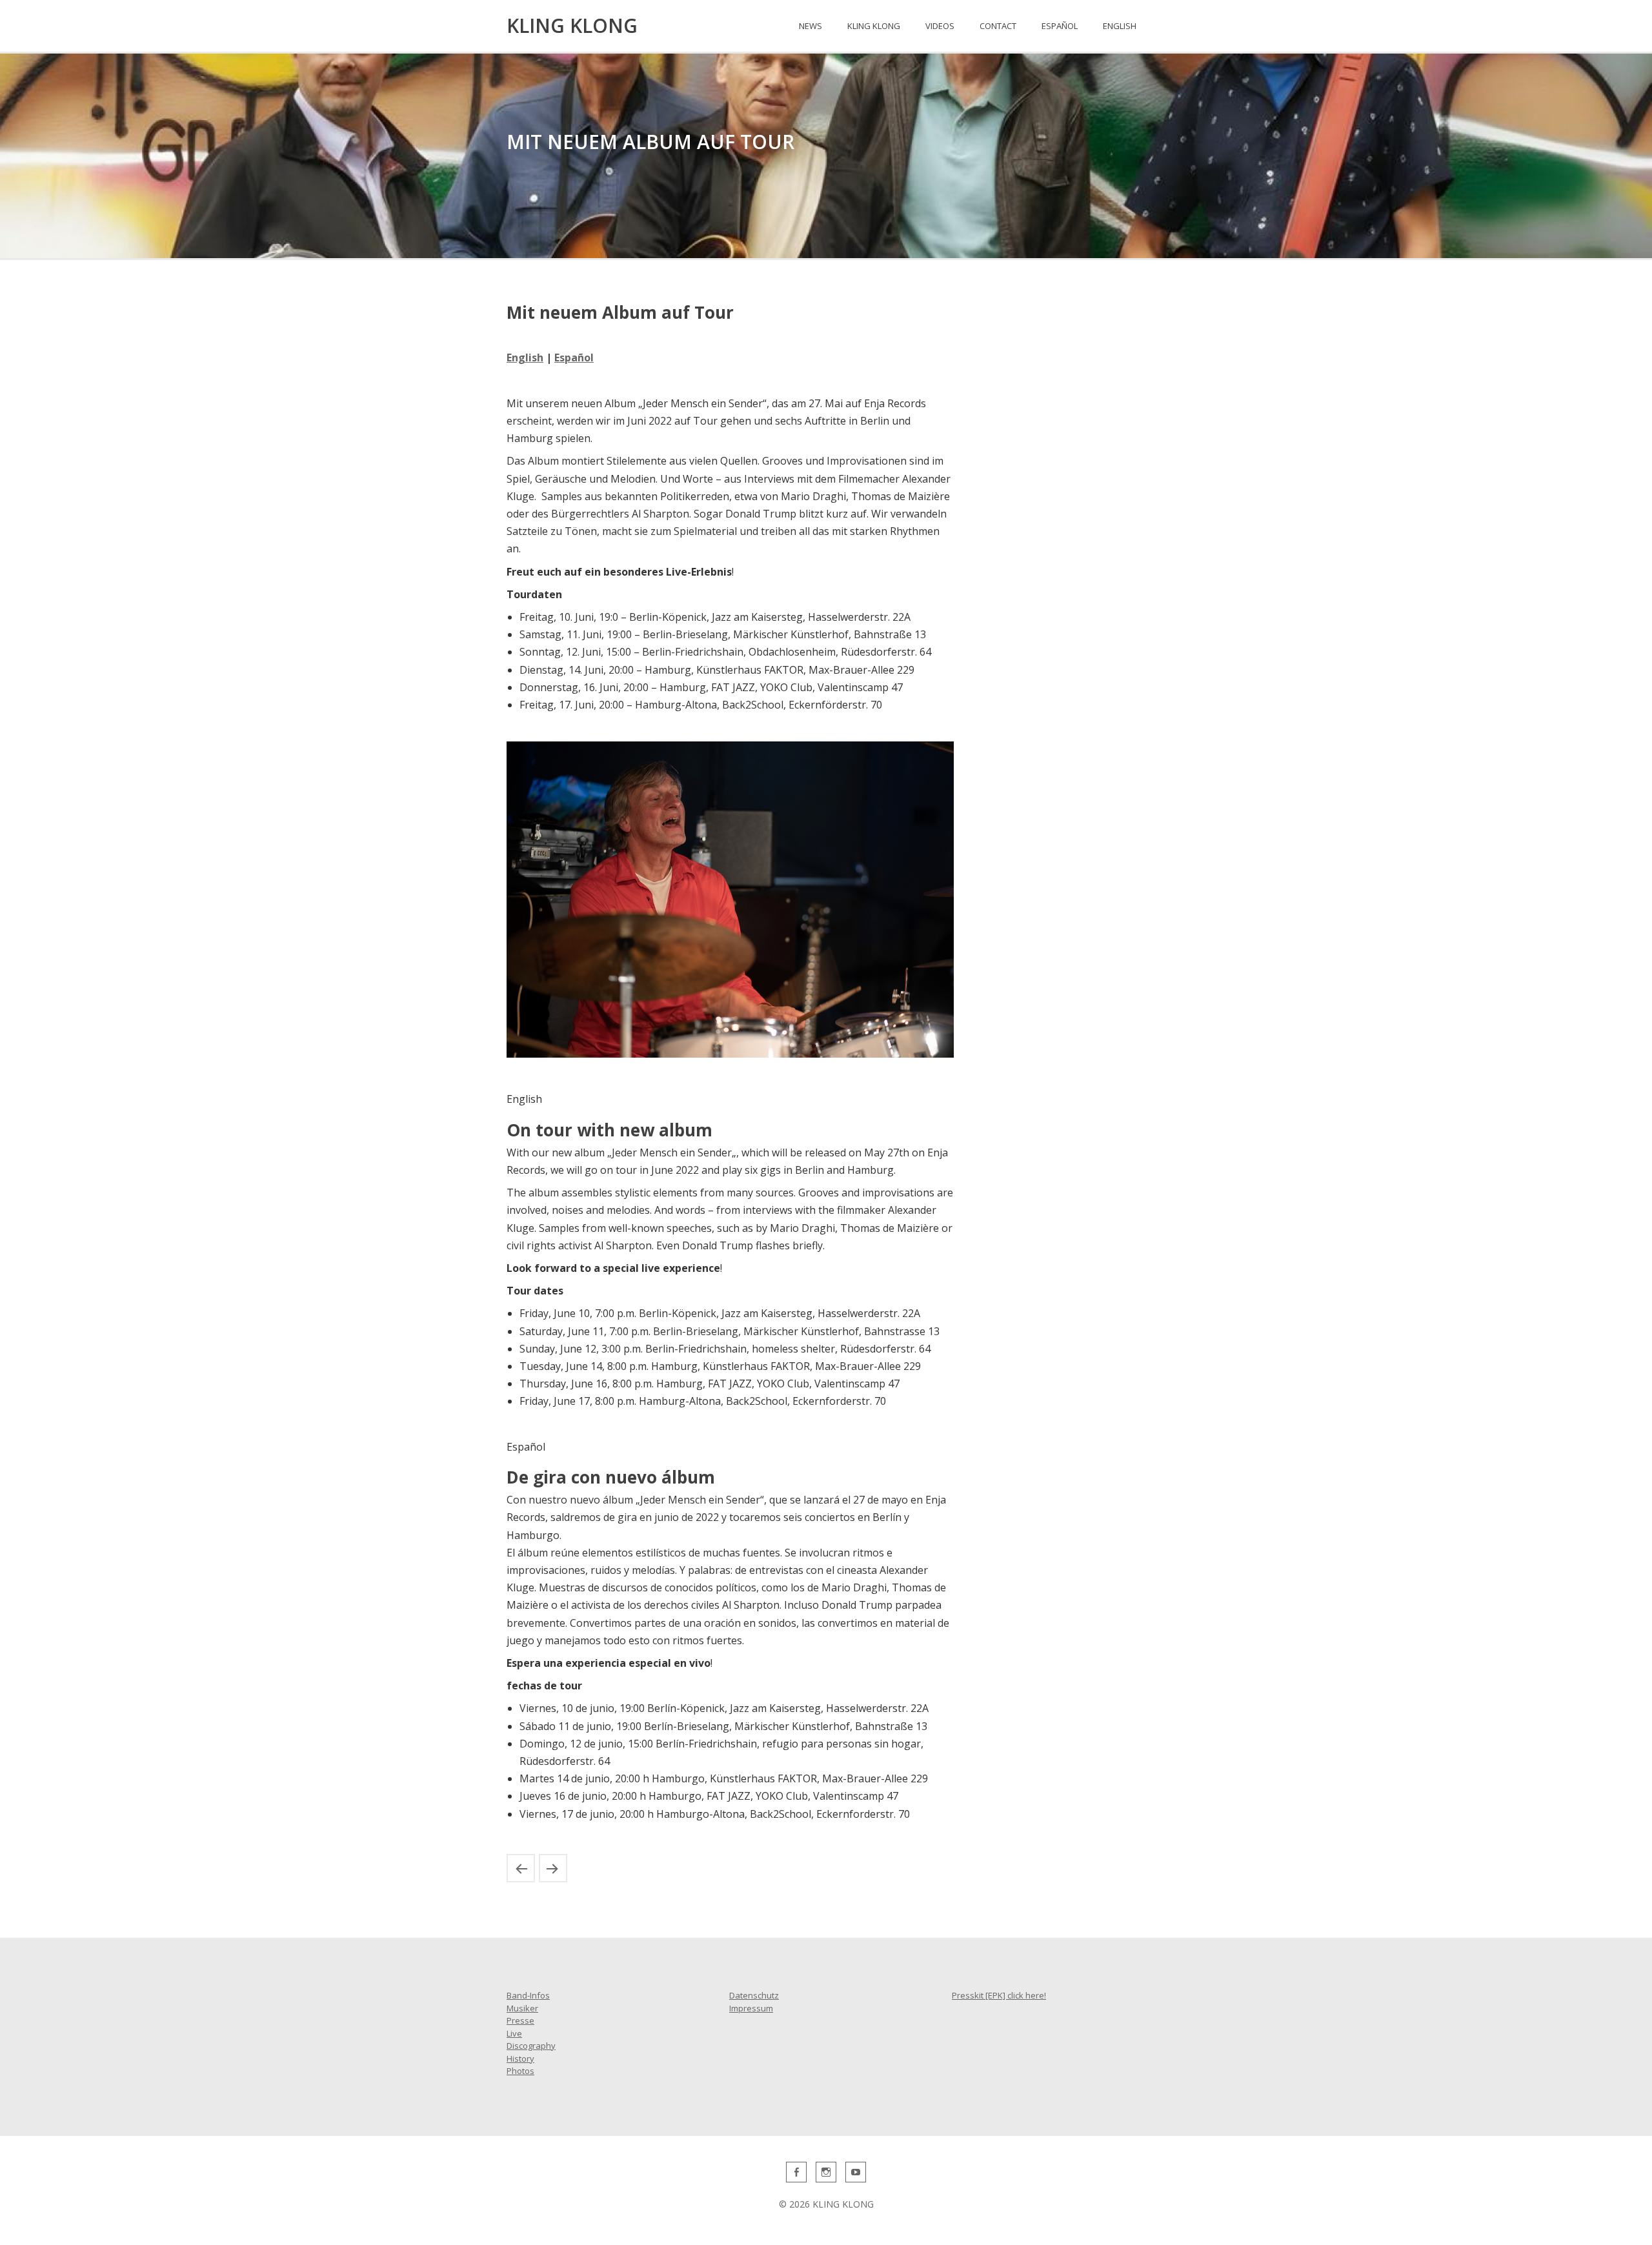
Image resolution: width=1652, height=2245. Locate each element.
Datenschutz (754, 1995)
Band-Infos (528, 1995)
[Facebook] (796, 2172)
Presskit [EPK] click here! (999, 1995)
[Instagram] (826, 2172)
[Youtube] (856, 2172)
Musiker (522, 2008)
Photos (520, 2071)
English (525, 357)
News (811, 26)
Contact (998, 26)
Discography (531, 2046)
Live (514, 2033)
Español (574, 357)
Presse (520, 2020)
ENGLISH (1120, 26)
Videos (940, 26)
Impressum (751, 2008)
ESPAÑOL (1060, 26)
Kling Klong (874, 26)
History (520, 2059)
